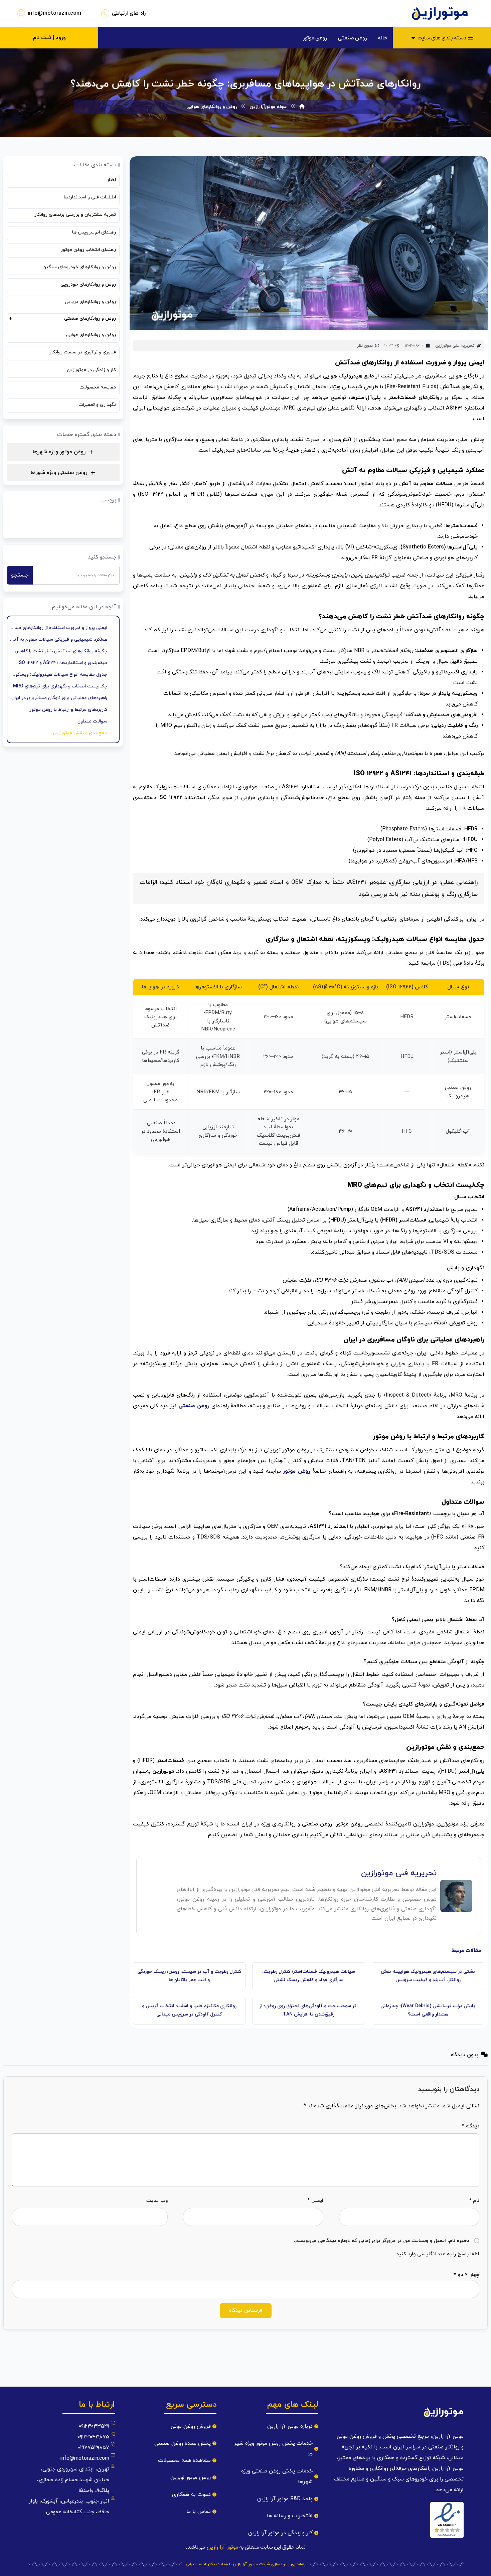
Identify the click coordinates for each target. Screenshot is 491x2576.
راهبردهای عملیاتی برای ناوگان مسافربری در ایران (59, 698)
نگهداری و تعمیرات (97, 405)
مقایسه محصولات (98, 387)
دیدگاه (471, 2126)
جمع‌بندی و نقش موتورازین (80, 733)
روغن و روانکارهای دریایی (90, 302)
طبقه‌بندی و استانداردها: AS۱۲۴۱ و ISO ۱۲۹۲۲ (62, 663)
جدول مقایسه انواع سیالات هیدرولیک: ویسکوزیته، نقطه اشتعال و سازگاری (58, 675)
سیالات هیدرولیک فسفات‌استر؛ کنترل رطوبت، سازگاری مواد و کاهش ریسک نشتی (309, 1976)
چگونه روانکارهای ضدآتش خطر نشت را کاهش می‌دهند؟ (58, 651)
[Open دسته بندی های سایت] (413, 38)
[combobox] (76, 575)
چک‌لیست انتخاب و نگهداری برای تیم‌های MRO (60, 686)
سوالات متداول (92, 721)
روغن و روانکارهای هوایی (91, 335)
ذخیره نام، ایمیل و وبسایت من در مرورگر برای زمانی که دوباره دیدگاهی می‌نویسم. (382, 2241)
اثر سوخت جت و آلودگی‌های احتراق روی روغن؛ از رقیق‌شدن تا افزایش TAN (309, 2010)
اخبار (111, 180)
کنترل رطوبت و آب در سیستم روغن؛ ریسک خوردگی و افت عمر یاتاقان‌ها (189, 1976)
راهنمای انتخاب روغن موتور (88, 250)
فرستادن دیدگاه (246, 2311)
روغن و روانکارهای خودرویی (88, 284)
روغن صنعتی (194, 1406)
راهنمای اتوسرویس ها (94, 232)
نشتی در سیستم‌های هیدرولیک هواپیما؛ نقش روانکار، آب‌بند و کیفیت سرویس (428, 1976)
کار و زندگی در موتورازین (91, 370)
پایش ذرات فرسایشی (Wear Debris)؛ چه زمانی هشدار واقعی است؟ (428, 2010)
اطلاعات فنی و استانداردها (90, 197)
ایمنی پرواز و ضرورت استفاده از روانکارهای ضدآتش (58, 628)
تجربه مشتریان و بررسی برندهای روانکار (75, 215)
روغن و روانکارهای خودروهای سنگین (79, 267)
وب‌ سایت (157, 2201)
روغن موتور (297, 1471)
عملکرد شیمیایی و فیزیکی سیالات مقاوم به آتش (58, 639)
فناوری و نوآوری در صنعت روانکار (83, 352)
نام (474, 2201)
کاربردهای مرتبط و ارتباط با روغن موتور (68, 710)
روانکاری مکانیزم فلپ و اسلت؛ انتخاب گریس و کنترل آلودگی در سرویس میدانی (189, 2010)
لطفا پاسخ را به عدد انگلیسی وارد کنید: (437, 2254)
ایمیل (315, 2201)
